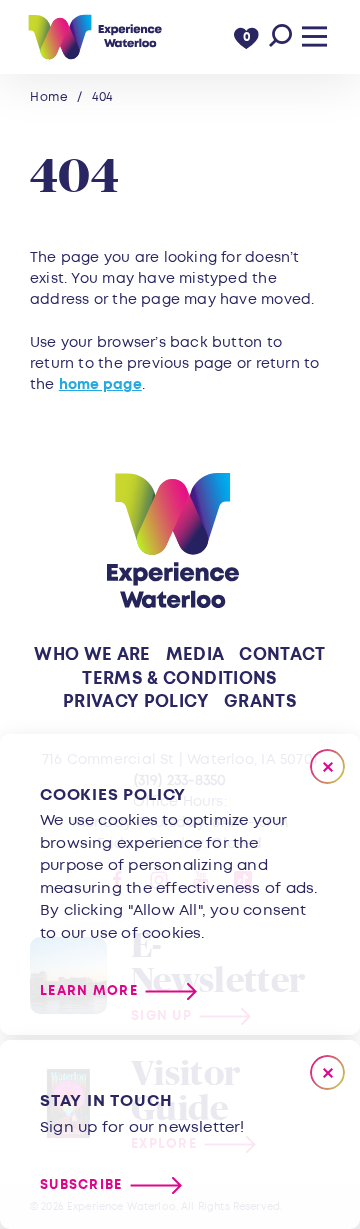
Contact (282, 654)
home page (100, 384)
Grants (260, 701)
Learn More (89, 991)
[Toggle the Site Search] (280, 36)
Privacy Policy (136, 701)
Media (195, 654)
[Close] (327, 766)
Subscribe (81, 1185)
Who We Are (92, 654)
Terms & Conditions (179, 678)
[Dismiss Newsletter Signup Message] (327, 1072)
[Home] (94, 37)
